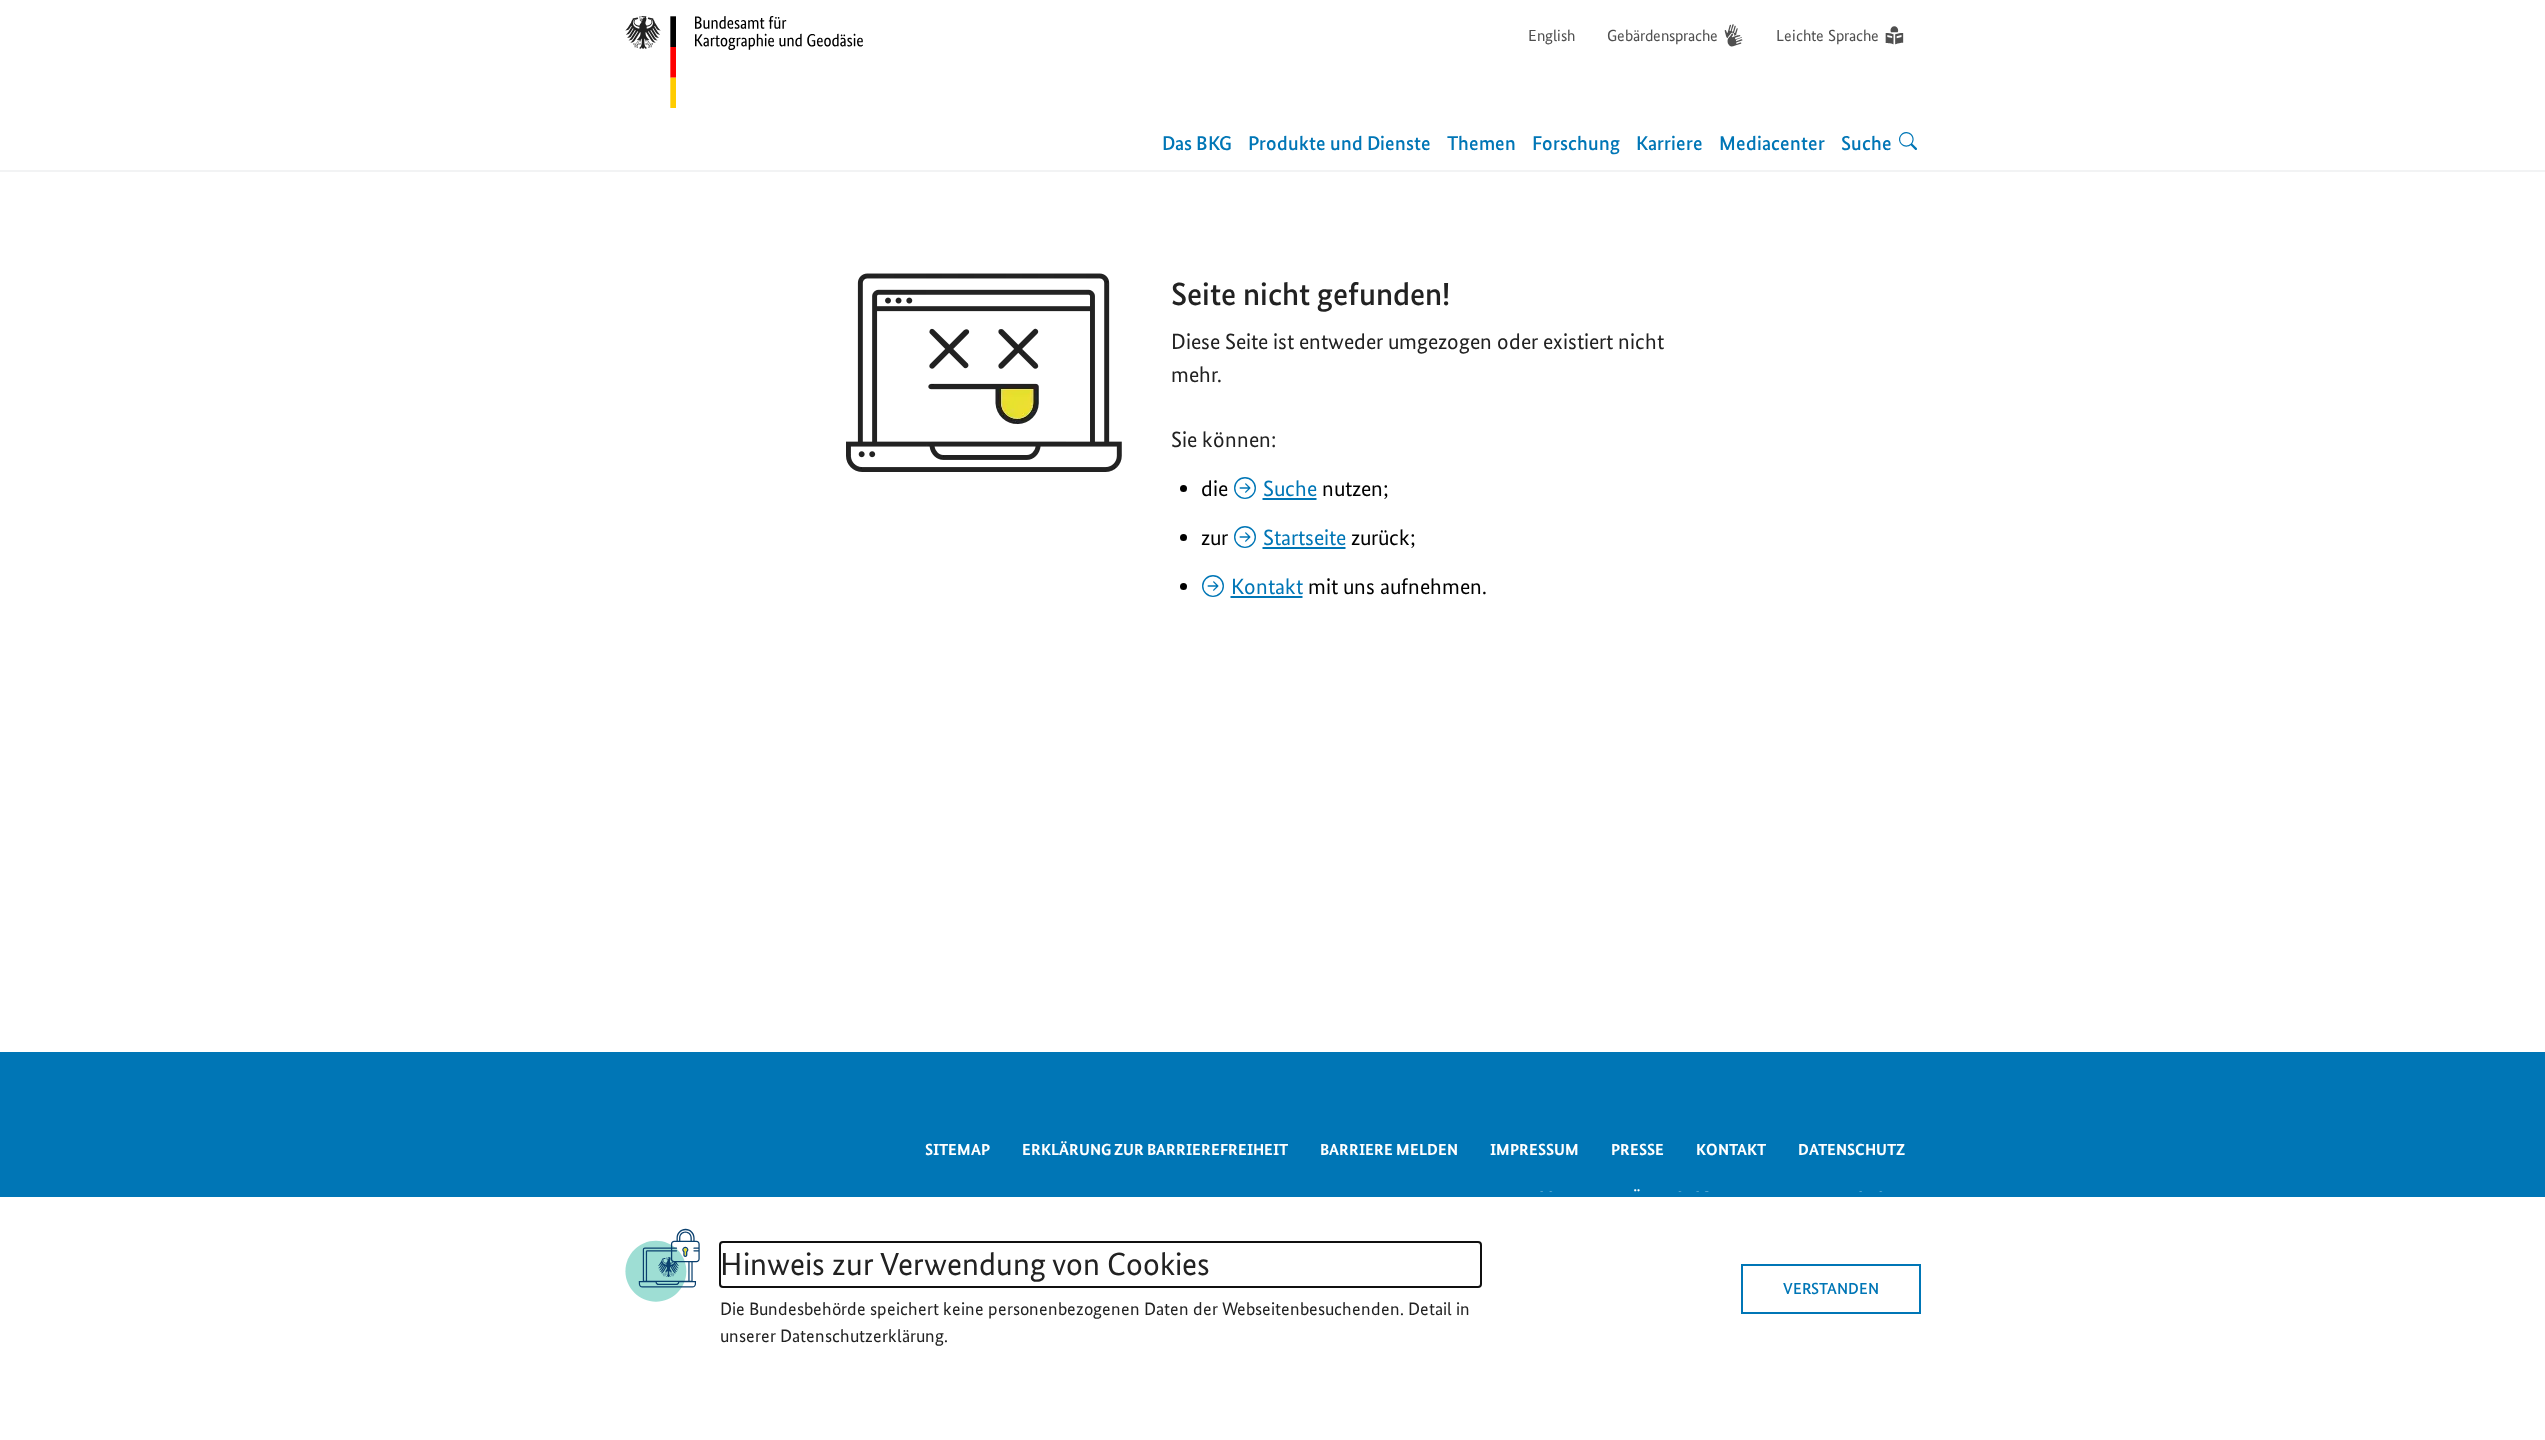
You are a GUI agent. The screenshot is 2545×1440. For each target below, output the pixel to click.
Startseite (1304, 537)
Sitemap (957, 1149)
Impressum (1534, 1149)
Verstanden (1831, 1288)
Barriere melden (1389, 1149)
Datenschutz (1851, 1149)
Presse (1637, 1149)
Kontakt (1267, 586)
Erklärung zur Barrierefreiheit (1155, 1149)
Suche (1290, 488)
